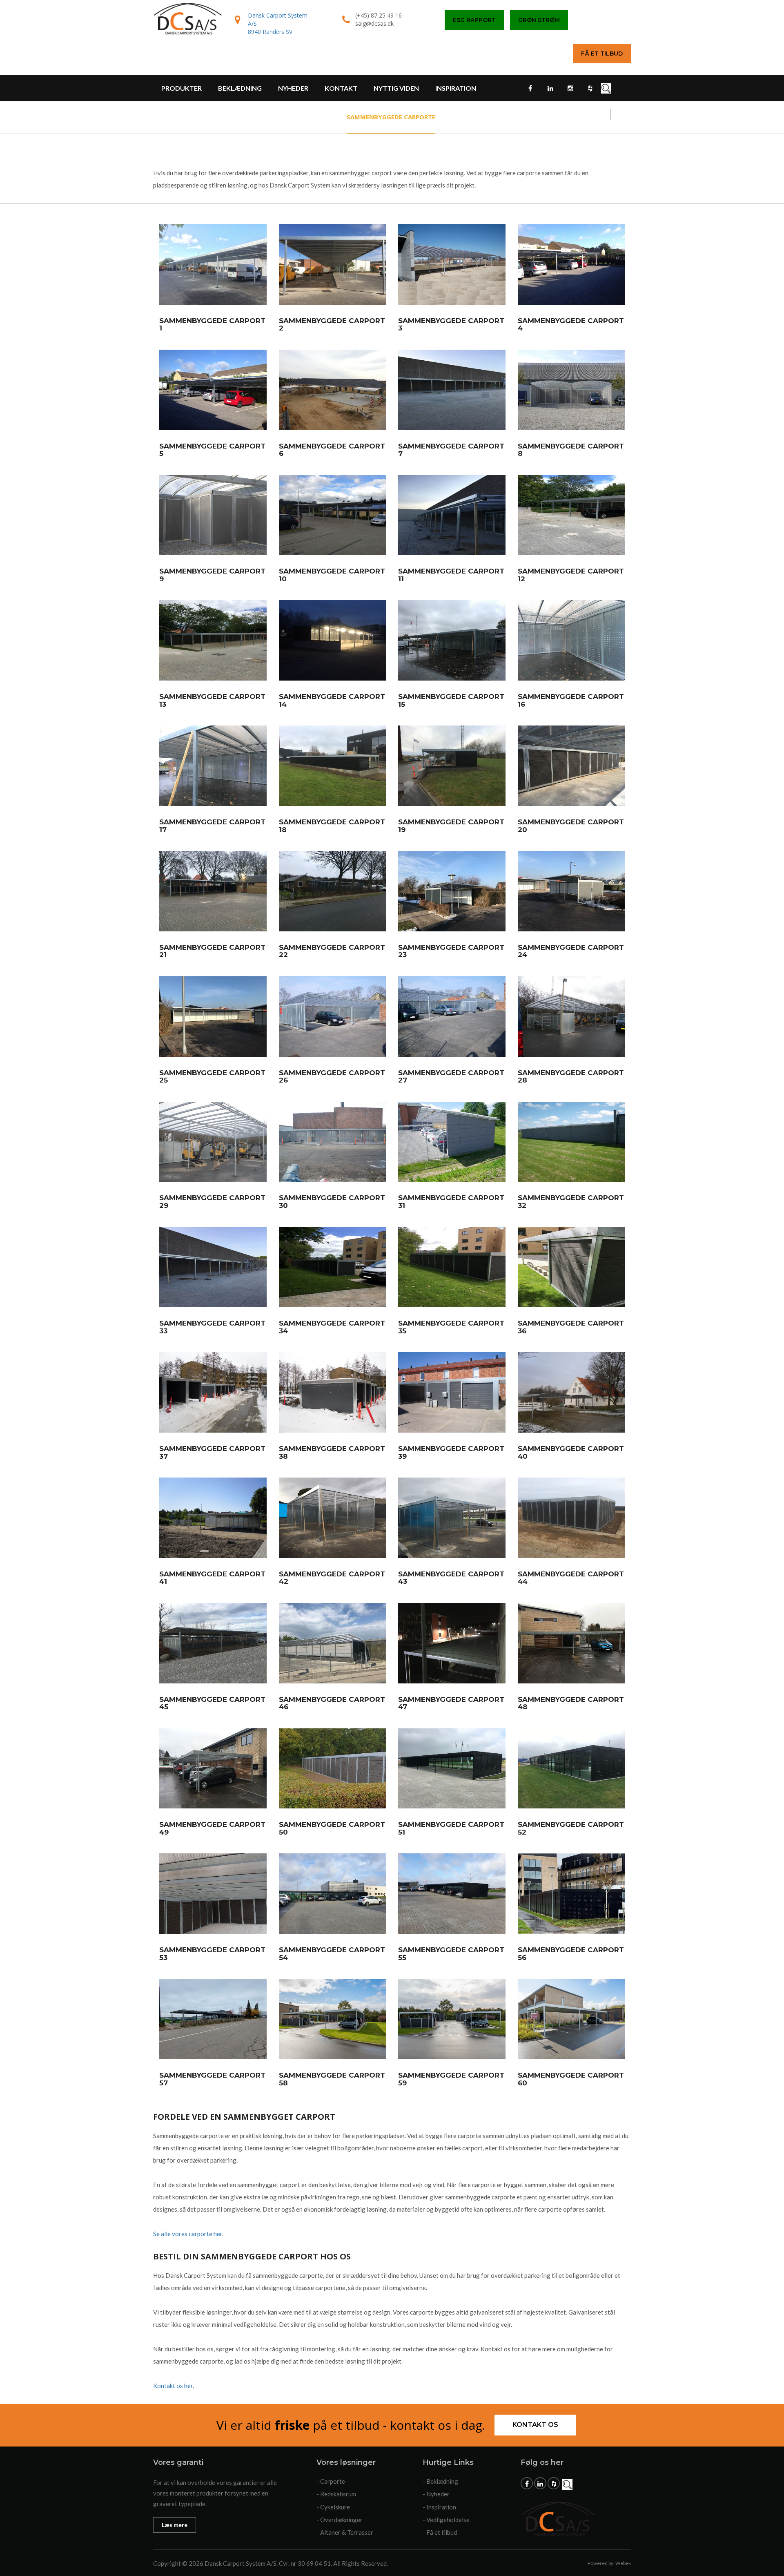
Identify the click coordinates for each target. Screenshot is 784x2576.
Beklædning (240, 88)
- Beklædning (440, 2481)
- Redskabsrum (336, 2494)
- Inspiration (439, 2507)
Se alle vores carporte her (188, 2234)
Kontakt (341, 88)
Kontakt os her (173, 2386)
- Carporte (331, 2481)
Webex (623, 2563)
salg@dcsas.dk (374, 23)
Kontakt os (535, 2425)
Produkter (182, 88)
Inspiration (456, 88)
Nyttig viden (396, 88)
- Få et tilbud (440, 2532)
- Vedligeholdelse (446, 2520)
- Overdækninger (340, 2520)
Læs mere (175, 2525)
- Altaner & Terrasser (345, 2532)
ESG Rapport (474, 20)
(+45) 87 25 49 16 (379, 15)
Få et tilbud (602, 54)
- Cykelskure (333, 2507)
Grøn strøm (539, 20)
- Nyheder (436, 2494)
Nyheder (293, 88)
